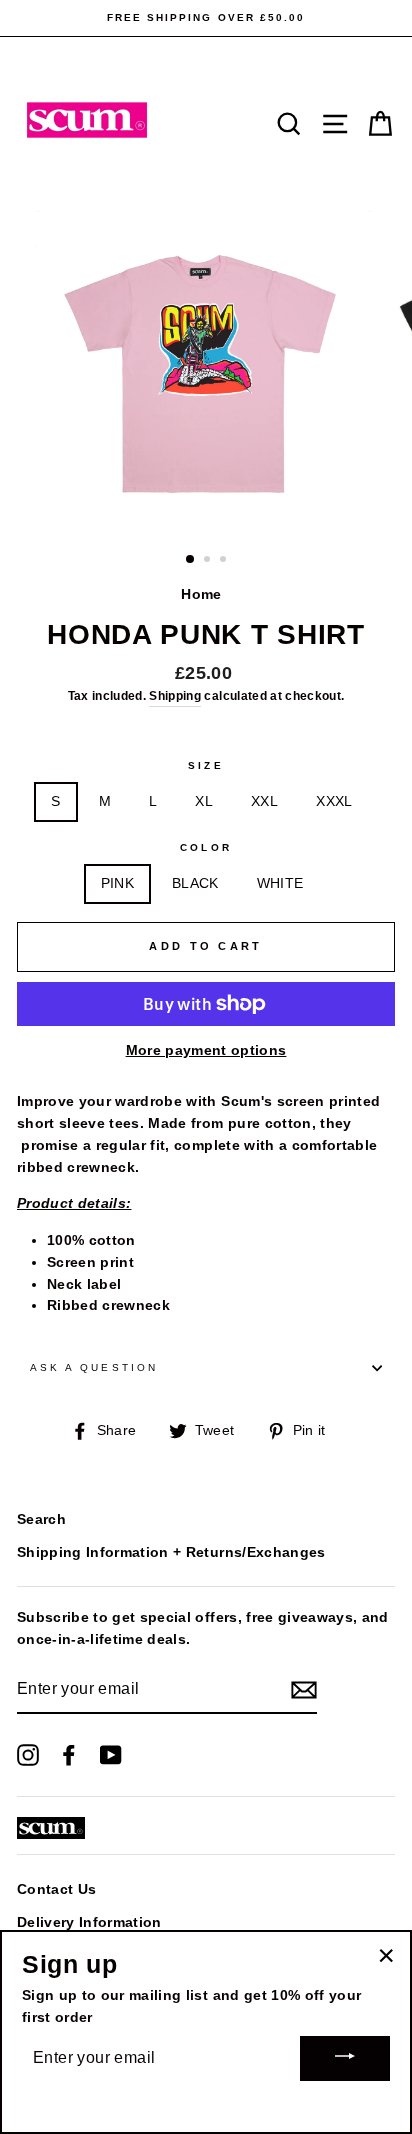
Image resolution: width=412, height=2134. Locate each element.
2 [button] (209, 561)
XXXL (334, 801)
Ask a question (94, 1367)
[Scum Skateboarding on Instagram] (28, 1755)
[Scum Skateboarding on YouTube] (111, 1755)
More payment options (206, 1050)
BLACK (195, 883)
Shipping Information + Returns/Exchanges (171, 1552)
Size (205, 765)
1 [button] (191, 560)
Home (201, 594)
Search (41, 1519)
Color (205, 847)
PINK (117, 883)
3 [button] (225, 561)
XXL (264, 801)
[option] (206, 18)
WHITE (280, 883)
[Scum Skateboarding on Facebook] (69, 1755)
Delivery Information (89, 1922)
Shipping (175, 696)
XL (204, 801)
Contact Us (56, 1889)
